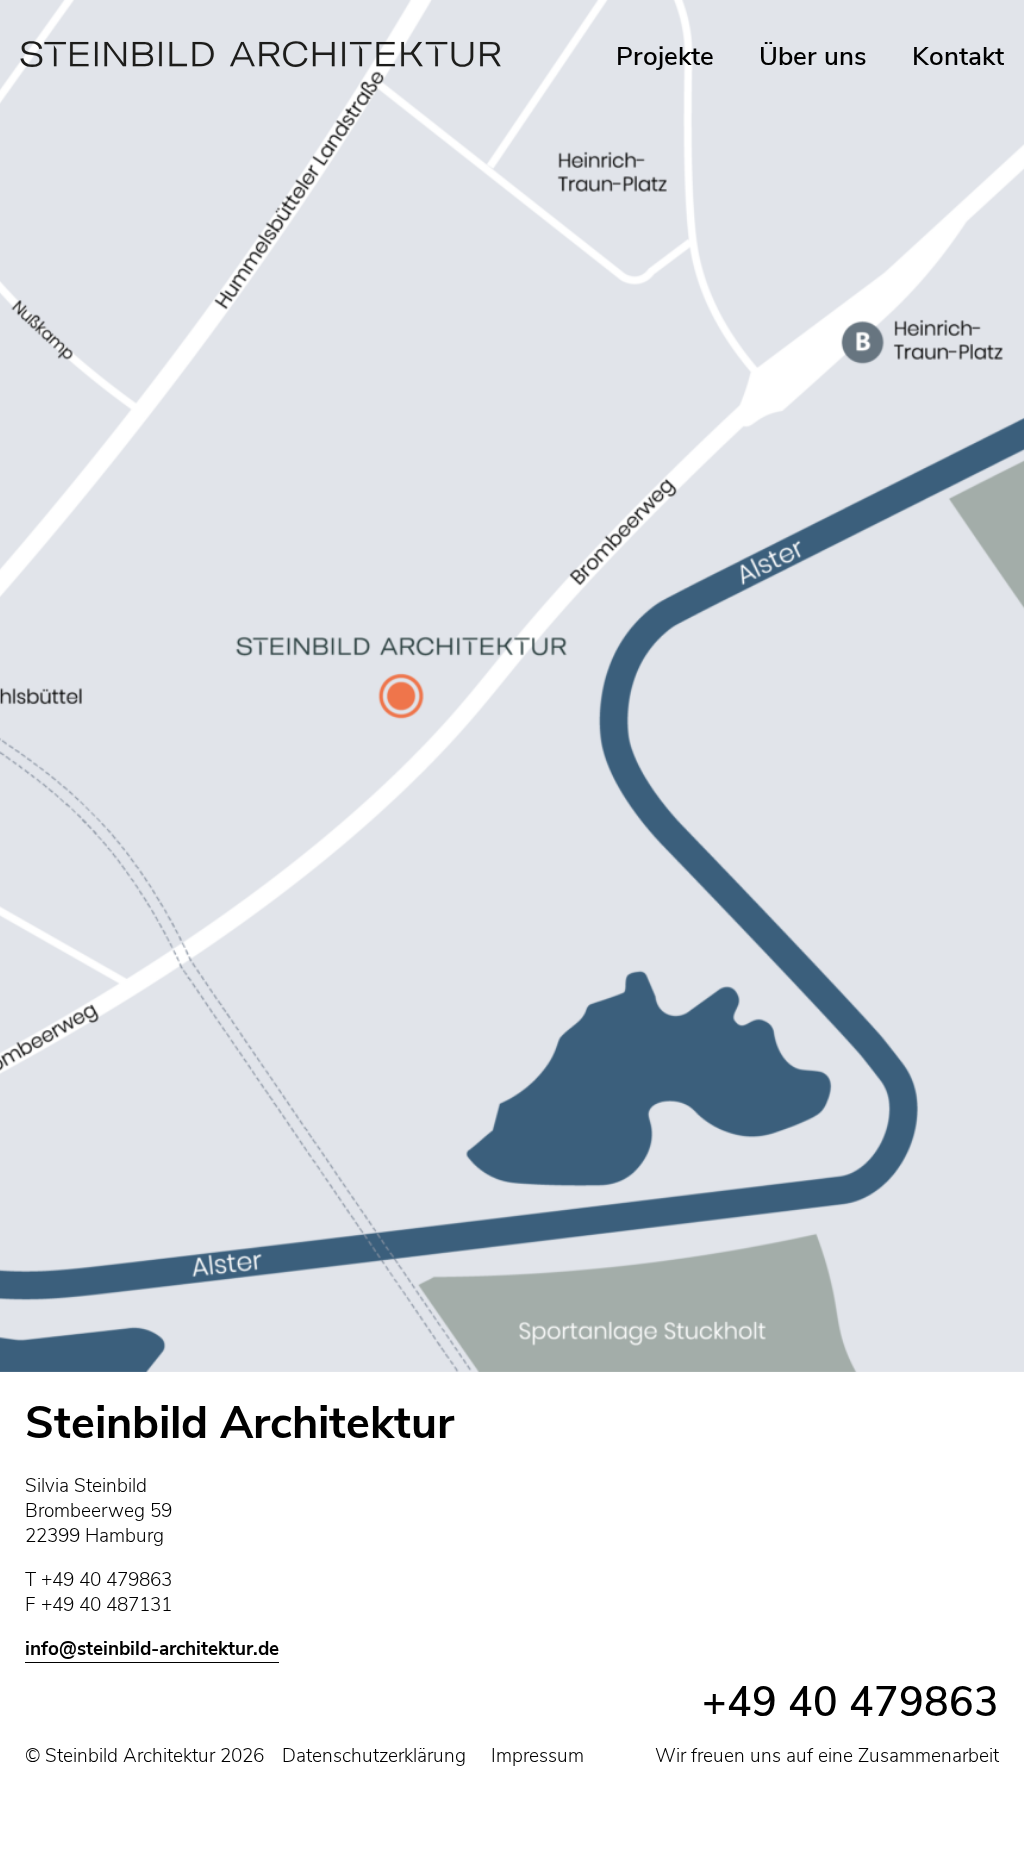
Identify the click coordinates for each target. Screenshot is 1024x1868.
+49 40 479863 (850, 1702)
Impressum (537, 1756)
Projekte (665, 56)
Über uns (813, 56)
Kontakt (958, 56)
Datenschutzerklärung (374, 1756)
